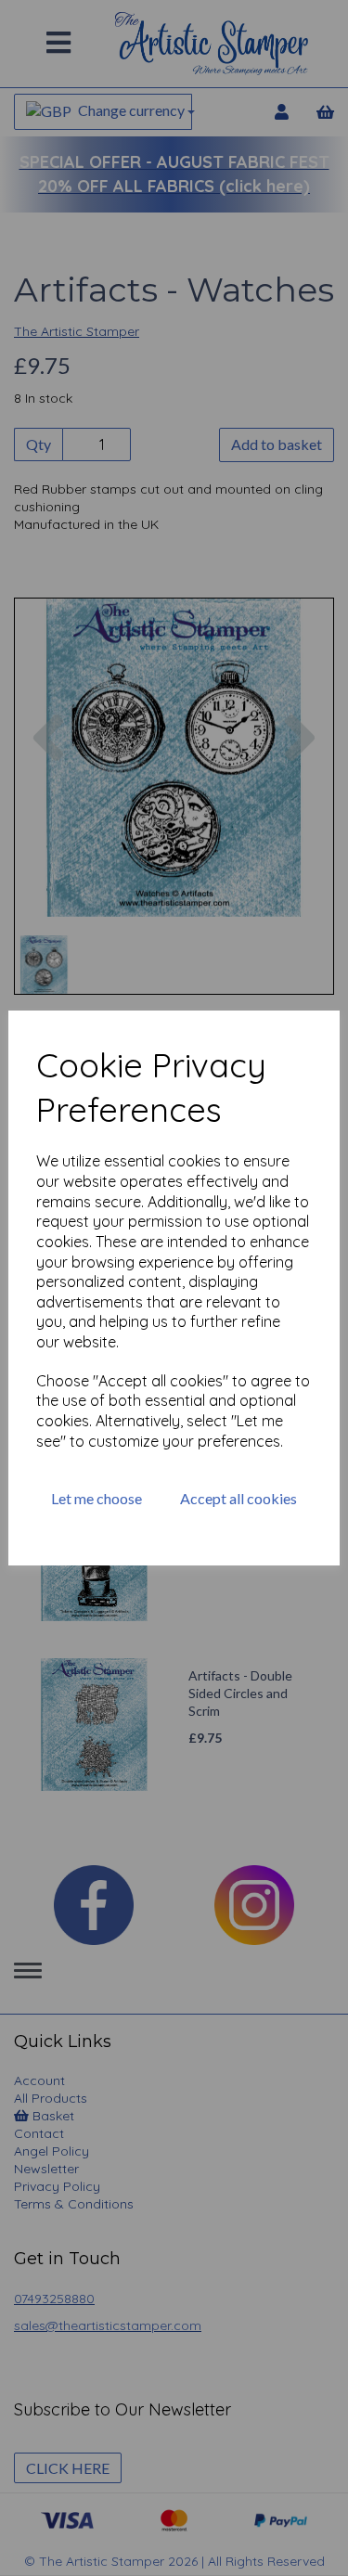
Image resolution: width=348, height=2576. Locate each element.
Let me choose (97, 1498)
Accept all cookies (238, 1498)
